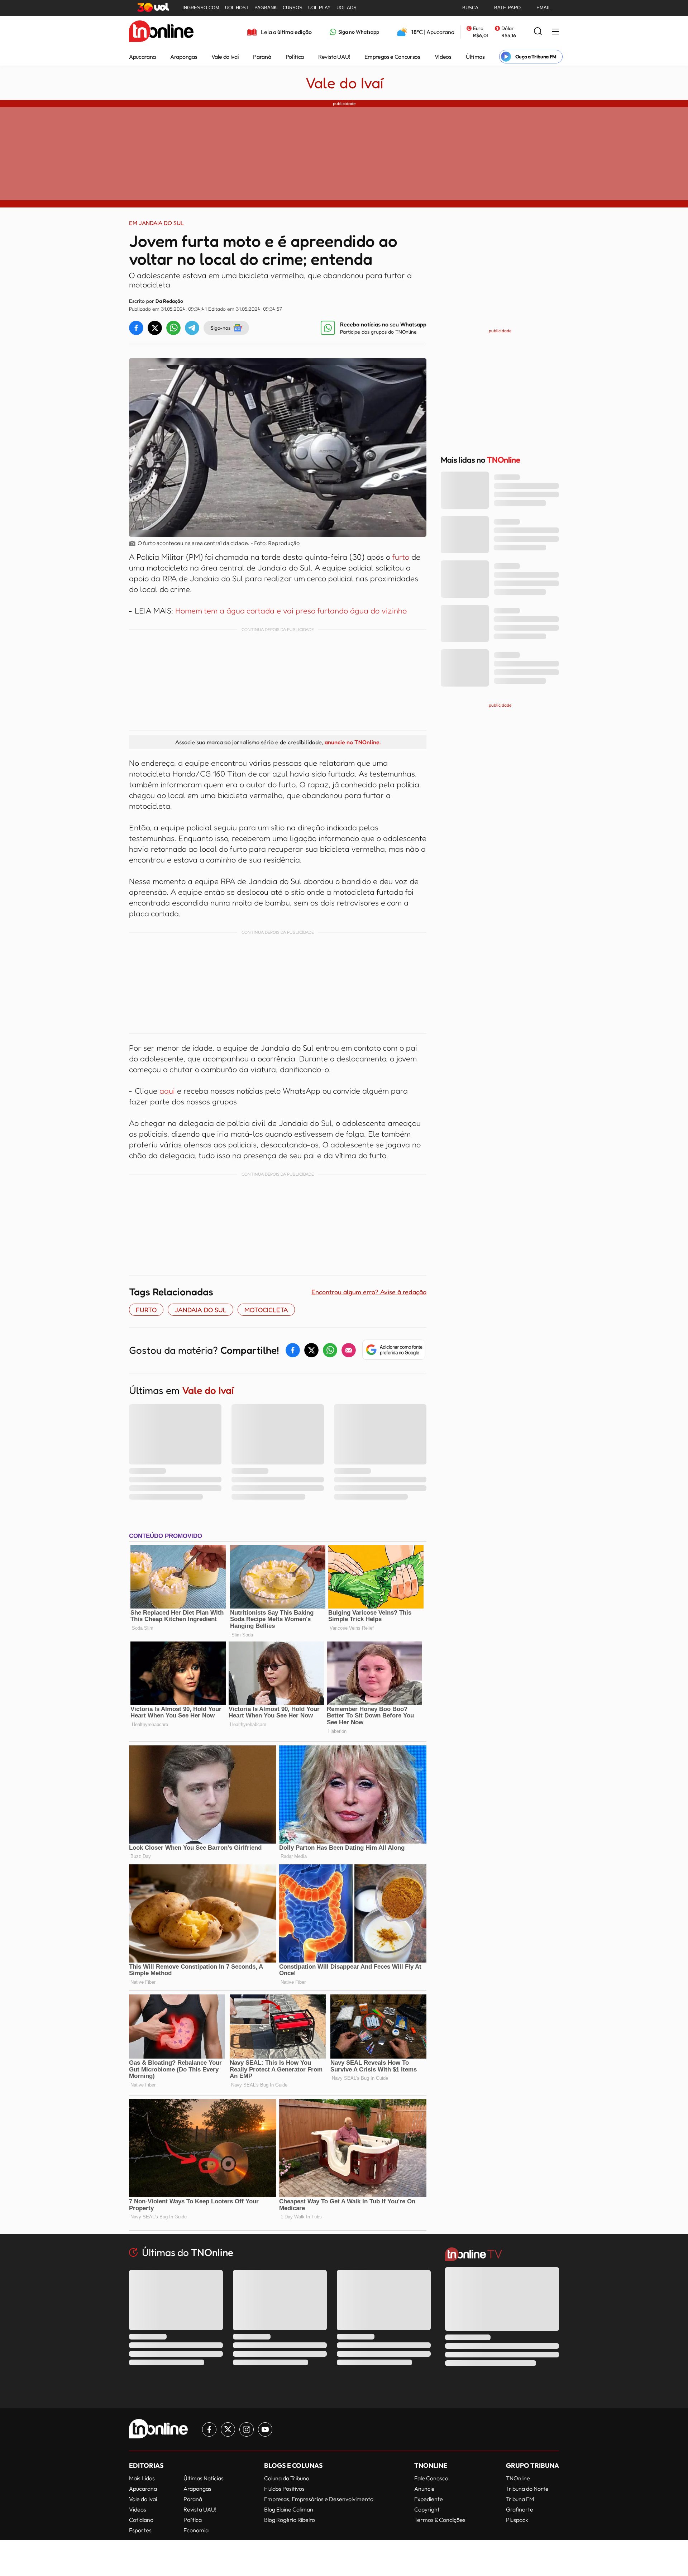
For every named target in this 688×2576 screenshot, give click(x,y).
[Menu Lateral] (555, 32)
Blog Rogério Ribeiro (290, 2520)
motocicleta (266, 1310)
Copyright (427, 2509)
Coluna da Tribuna (287, 2478)
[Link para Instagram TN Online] (247, 2429)
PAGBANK (266, 8)
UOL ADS (347, 8)
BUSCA (470, 8)
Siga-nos (221, 328)
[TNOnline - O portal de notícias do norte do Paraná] (161, 32)
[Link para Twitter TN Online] (228, 2429)
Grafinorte (520, 2509)
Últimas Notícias (204, 2478)
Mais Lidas (142, 2478)
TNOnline (518, 2478)
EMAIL (544, 8)
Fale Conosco (431, 2478)
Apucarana (142, 57)
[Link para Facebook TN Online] (209, 2429)
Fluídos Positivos (284, 2489)
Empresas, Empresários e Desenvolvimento (319, 2499)
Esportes (140, 2530)
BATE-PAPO (507, 8)
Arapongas (184, 57)
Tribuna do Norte (527, 2489)
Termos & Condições (440, 2520)
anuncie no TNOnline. (353, 742)
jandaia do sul (200, 1310)
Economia (196, 2530)
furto (401, 557)
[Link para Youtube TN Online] (265, 2429)
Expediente (429, 2499)
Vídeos (443, 57)
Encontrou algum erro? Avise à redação (369, 1292)
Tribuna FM (520, 2499)
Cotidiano (141, 2520)
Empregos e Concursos (392, 57)
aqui (167, 1091)
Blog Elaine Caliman (289, 2509)
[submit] (538, 32)
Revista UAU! (334, 57)
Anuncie (424, 2489)
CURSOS (293, 8)
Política (295, 57)
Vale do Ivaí (225, 57)
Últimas (475, 57)
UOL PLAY (319, 8)
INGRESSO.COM (201, 8)
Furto (146, 1310)
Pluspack (517, 2520)
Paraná (262, 57)
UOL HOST (237, 8)
